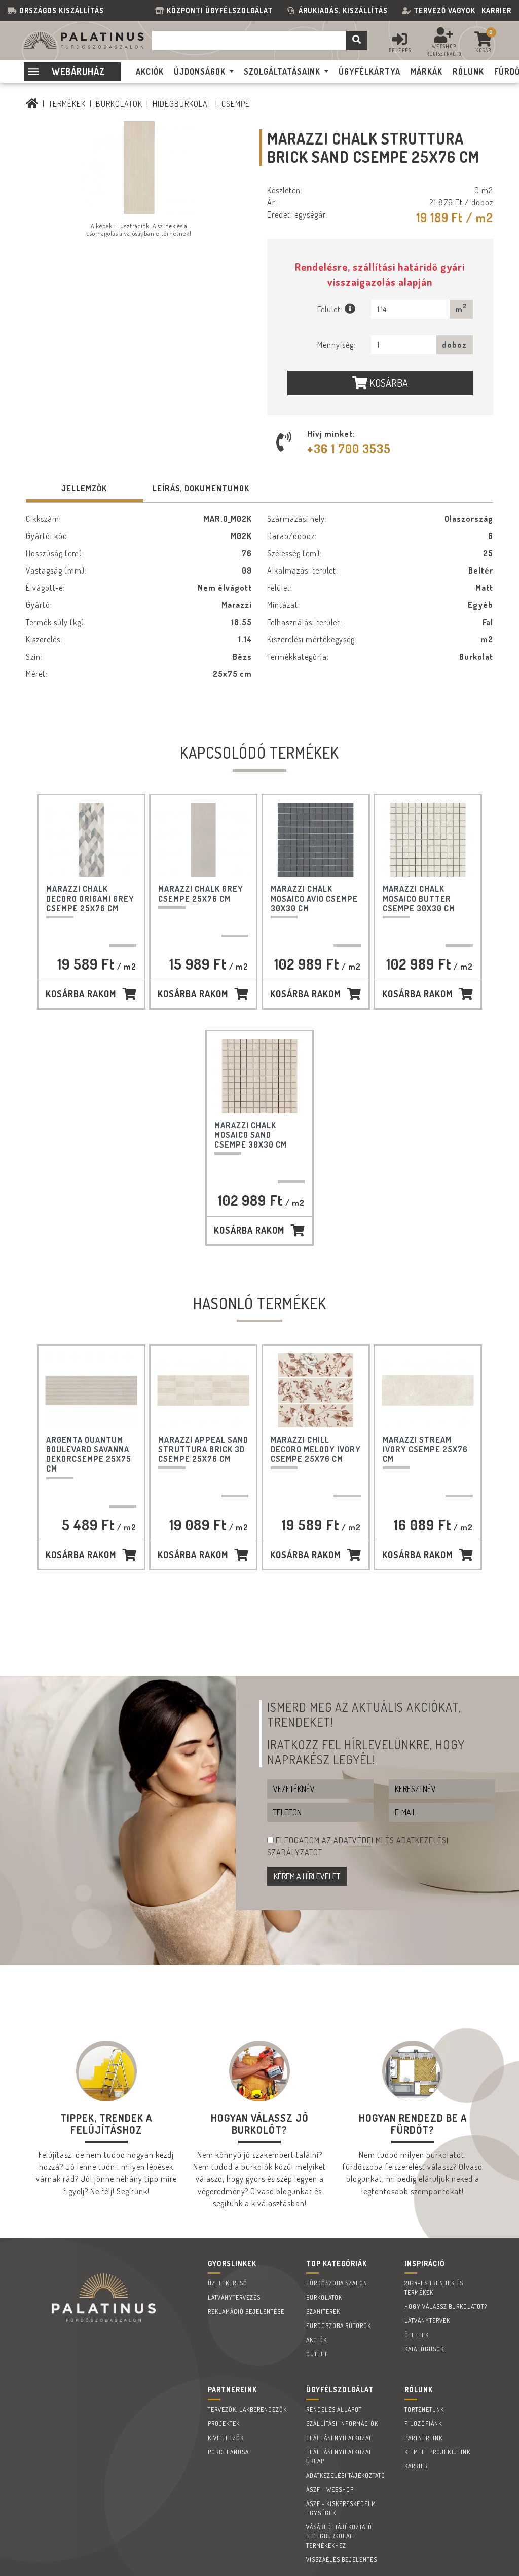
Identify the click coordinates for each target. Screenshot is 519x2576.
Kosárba (388, 383)
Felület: (331, 309)
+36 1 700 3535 (349, 449)
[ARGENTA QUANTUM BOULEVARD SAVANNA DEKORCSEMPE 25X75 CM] (91, 1390)
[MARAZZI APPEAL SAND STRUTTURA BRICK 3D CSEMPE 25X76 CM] (203, 1390)
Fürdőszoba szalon (337, 2283)
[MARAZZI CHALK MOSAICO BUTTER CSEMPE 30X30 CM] (428, 840)
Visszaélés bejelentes (342, 2560)
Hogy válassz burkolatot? (446, 2306)
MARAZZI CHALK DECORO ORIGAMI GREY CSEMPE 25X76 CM (90, 899)
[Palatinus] (32, 104)
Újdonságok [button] (200, 71)
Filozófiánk (423, 2424)
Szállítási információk (342, 2424)
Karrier (496, 10)
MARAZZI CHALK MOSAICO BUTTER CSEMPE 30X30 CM (419, 899)
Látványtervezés (234, 2297)
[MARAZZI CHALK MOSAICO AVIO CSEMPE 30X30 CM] (316, 840)
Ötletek (417, 2335)
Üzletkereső (228, 2283)
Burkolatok (119, 104)
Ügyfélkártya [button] (369, 71)
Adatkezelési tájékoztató (346, 2475)
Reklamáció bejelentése (246, 2312)
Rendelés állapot (334, 2409)
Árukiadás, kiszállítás (343, 10)
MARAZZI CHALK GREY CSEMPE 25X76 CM (201, 894)
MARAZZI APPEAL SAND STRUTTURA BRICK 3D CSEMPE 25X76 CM (203, 1449)
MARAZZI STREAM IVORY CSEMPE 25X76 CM (425, 1449)
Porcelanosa (228, 2452)
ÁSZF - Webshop (330, 2490)
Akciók (317, 2340)
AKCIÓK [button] (150, 71)
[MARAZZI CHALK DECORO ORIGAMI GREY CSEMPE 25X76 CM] (91, 840)
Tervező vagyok (444, 10)
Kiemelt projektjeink (437, 2452)
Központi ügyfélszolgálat (222, 10)
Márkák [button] (427, 71)
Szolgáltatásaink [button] (282, 71)
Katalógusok (424, 2349)
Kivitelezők (226, 2438)
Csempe (236, 104)
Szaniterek (323, 2312)
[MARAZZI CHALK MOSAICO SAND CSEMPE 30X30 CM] (259, 1076)
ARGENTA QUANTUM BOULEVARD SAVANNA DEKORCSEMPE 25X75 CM (89, 1454)
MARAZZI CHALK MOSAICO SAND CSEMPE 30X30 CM (251, 1135)
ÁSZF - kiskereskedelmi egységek (342, 2508)
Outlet (317, 2354)
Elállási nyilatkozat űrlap (339, 2457)
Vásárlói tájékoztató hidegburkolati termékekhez (339, 2536)
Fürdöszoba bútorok (339, 2326)
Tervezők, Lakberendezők (247, 2409)
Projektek (224, 2424)
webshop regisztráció (444, 50)
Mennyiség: (337, 345)
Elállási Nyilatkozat (339, 2438)
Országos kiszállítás (62, 10)
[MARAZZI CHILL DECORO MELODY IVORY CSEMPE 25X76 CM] (316, 1390)
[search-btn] (357, 41)
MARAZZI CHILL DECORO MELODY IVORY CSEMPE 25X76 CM (316, 1449)
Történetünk (424, 2409)
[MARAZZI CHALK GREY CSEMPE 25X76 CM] (203, 840)
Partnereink (423, 2438)
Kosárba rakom (81, 994)
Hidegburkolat (182, 104)
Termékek (67, 104)
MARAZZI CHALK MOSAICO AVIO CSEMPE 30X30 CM (314, 899)
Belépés (400, 50)
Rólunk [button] (468, 71)
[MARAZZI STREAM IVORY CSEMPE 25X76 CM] (428, 1390)
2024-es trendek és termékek (434, 2288)
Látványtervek (427, 2321)
